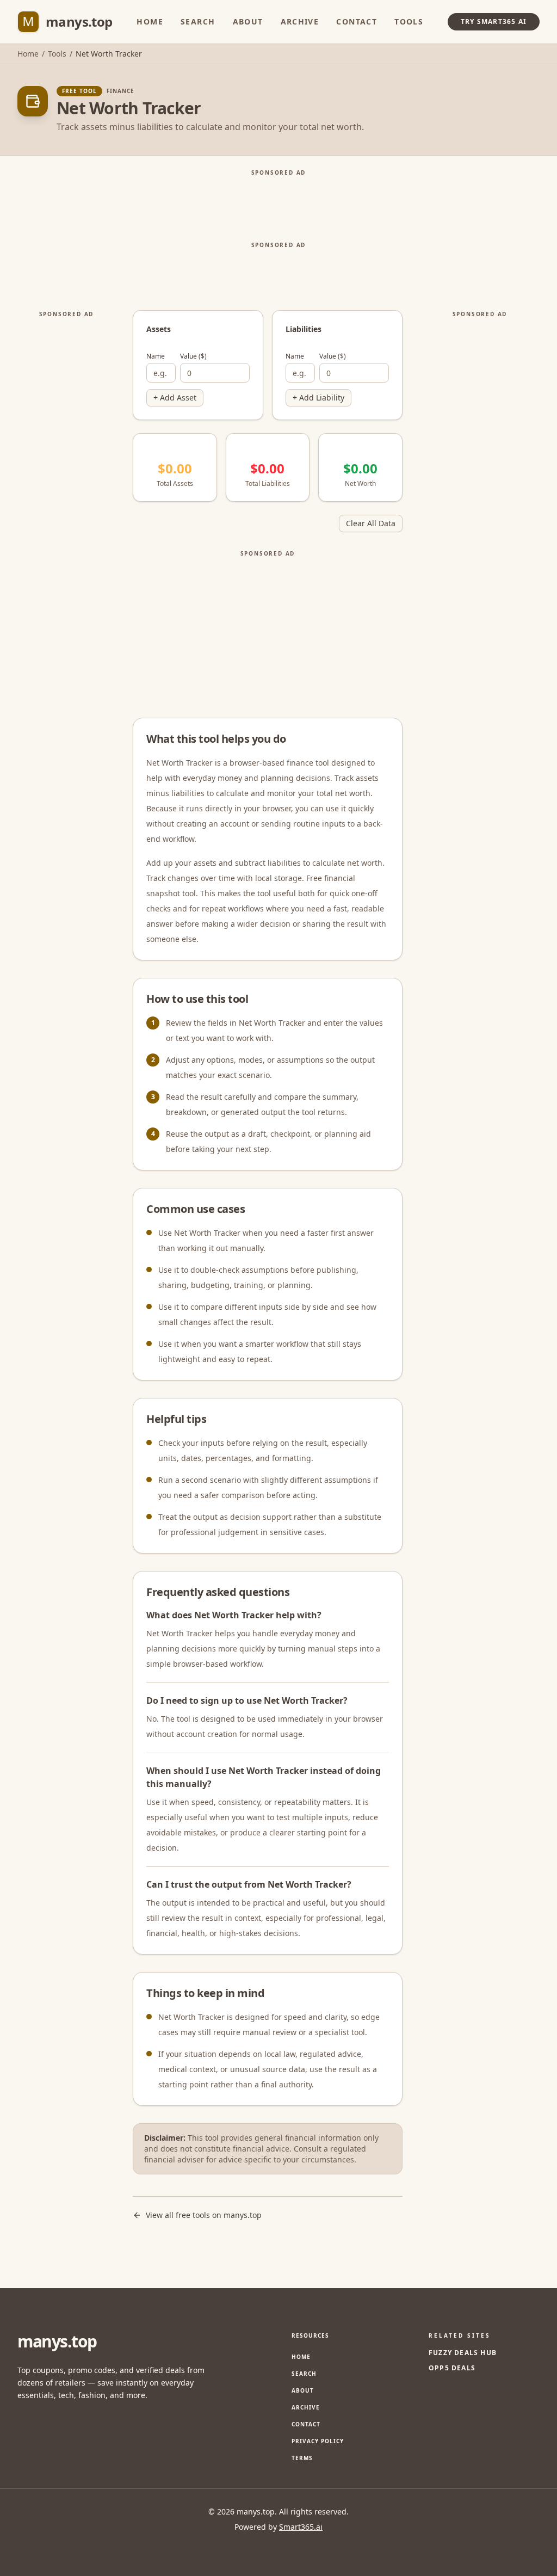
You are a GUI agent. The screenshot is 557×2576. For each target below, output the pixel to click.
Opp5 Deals (452, 2368)
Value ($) (193, 356)
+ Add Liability (318, 398)
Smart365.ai (301, 2527)
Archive (300, 21)
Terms (302, 2458)
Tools (409, 21)
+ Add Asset (175, 398)
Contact (357, 21)
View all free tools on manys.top (204, 2215)
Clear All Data (371, 523)
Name (156, 356)
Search (198, 21)
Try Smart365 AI (494, 21)
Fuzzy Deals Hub (463, 2353)
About (248, 21)
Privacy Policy (318, 2441)
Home (150, 21)
